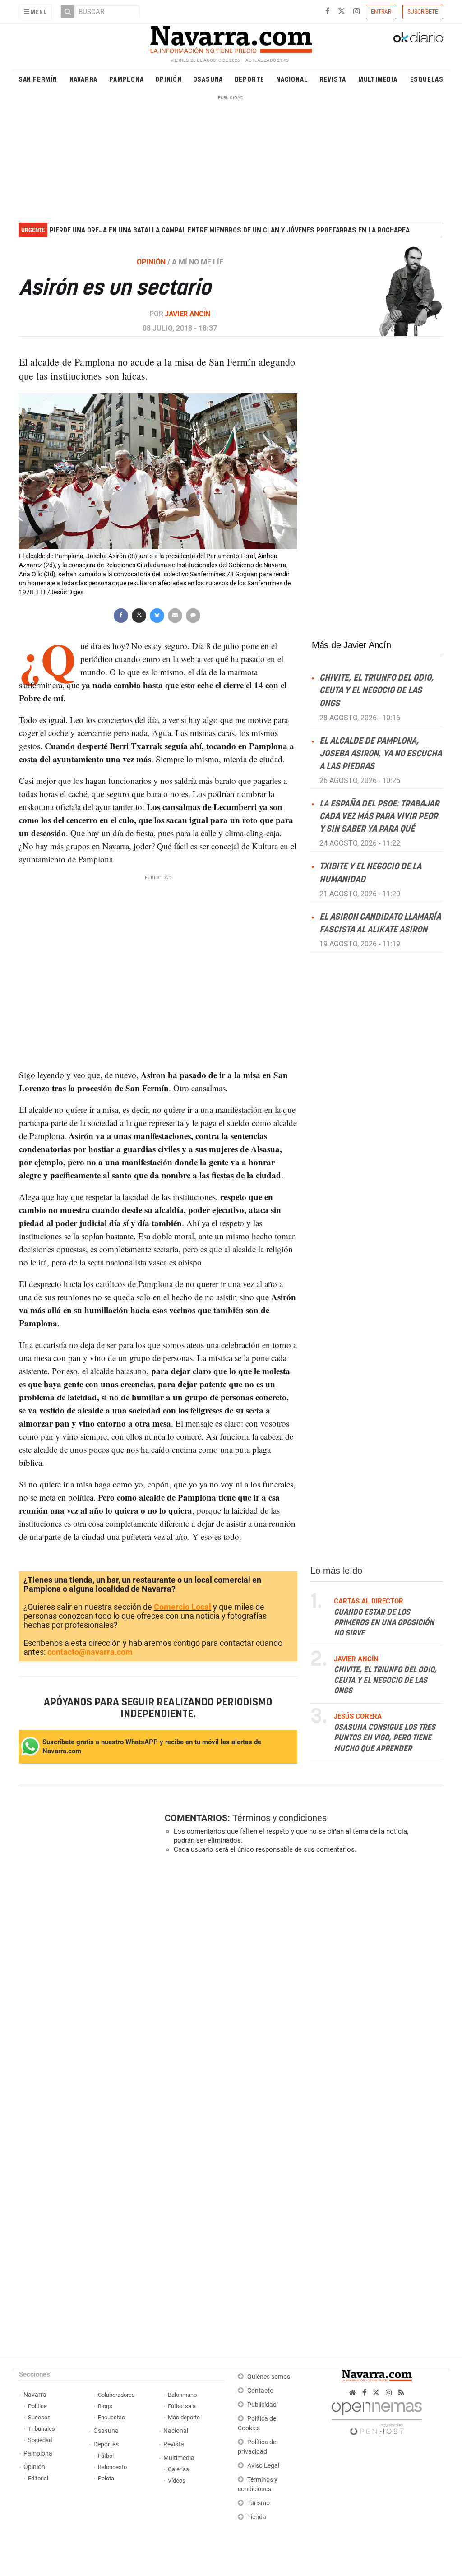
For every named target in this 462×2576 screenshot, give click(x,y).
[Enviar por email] (175, 614)
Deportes (106, 2444)
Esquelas (427, 79)
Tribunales (42, 2429)
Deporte (250, 79)
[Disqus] (301, 1985)
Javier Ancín (187, 314)
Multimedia (378, 79)
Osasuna (208, 79)
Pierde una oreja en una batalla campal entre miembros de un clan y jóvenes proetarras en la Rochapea (230, 230)
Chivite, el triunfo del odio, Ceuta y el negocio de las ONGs (377, 691)
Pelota (106, 2478)
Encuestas (111, 2417)
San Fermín (38, 79)
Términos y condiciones (280, 1818)
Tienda (257, 2517)
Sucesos (39, 2417)
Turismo (259, 2503)
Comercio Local (182, 1607)
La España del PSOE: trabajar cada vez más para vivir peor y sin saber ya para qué (379, 817)
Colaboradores (116, 2395)
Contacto (260, 2391)
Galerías (178, 2469)
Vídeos (177, 2481)
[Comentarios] (193, 614)
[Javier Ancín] (396, 291)
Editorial (38, 2478)
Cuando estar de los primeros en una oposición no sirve (384, 1623)
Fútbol (106, 2456)
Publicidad (262, 2405)
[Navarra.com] (231, 37)
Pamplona (126, 79)
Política (37, 2406)
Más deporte (184, 2417)
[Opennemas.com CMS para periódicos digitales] (377, 2416)
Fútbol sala (182, 2406)
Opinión (169, 79)
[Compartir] (121, 614)
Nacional (292, 79)
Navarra (84, 79)
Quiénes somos (269, 2377)
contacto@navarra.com (90, 1652)
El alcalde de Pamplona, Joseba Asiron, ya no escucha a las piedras (381, 753)
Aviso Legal (263, 2466)
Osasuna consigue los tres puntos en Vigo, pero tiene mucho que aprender (385, 1738)
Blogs (105, 2406)
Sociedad (40, 2440)
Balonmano (182, 2395)
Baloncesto (112, 2467)
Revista (333, 79)
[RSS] (401, 2393)
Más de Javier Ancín (351, 645)
